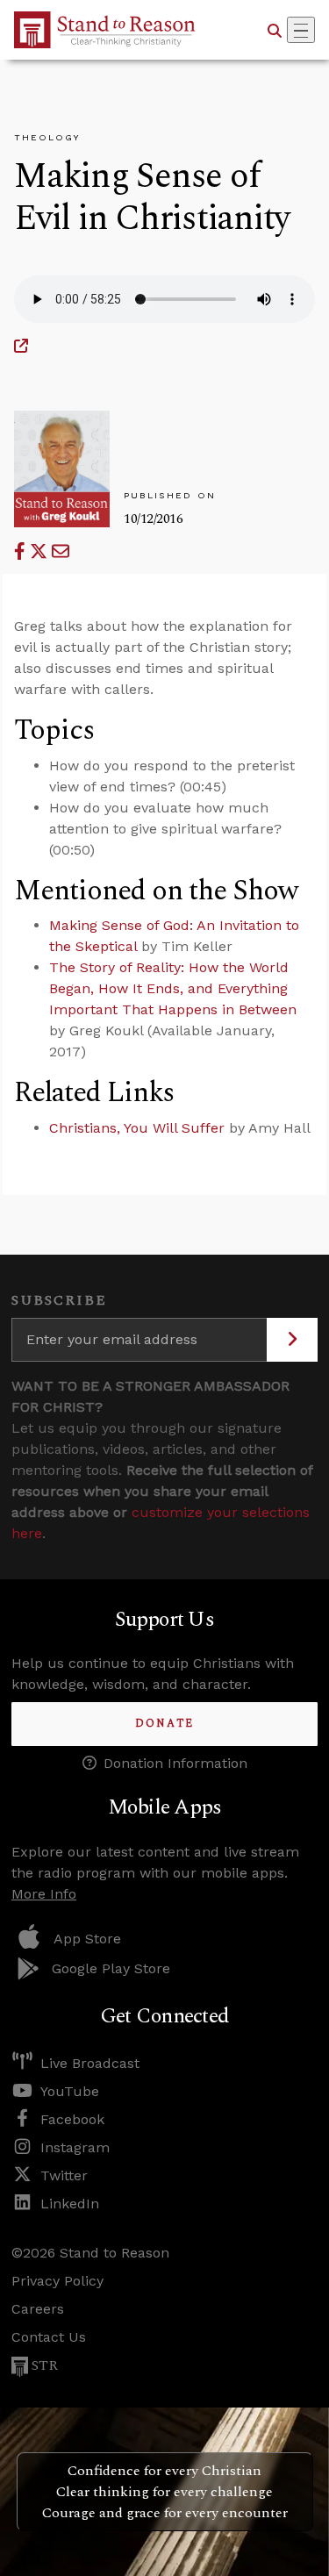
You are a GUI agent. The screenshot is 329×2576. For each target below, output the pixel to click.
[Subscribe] (292, 1340)
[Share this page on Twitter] (41, 551)
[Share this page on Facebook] (22, 551)
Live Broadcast (90, 2063)
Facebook (72, 2119)
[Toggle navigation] (301, 30)
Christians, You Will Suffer (137, 1128)
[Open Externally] (21, 346)
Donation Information (175, 1763)
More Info (44, 1894)
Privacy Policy (57, 2281)
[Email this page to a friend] (61, 551)
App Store (87, 1939)
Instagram (75, 2147)
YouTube (70, 2091)
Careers (38, 2309)
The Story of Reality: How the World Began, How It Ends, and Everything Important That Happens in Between (173, 988)
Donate (164, 1724)
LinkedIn (70, 2204)
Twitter (64, 2175)
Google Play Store (111, 1968)
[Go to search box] (275, 30)
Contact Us (49, 2337)
